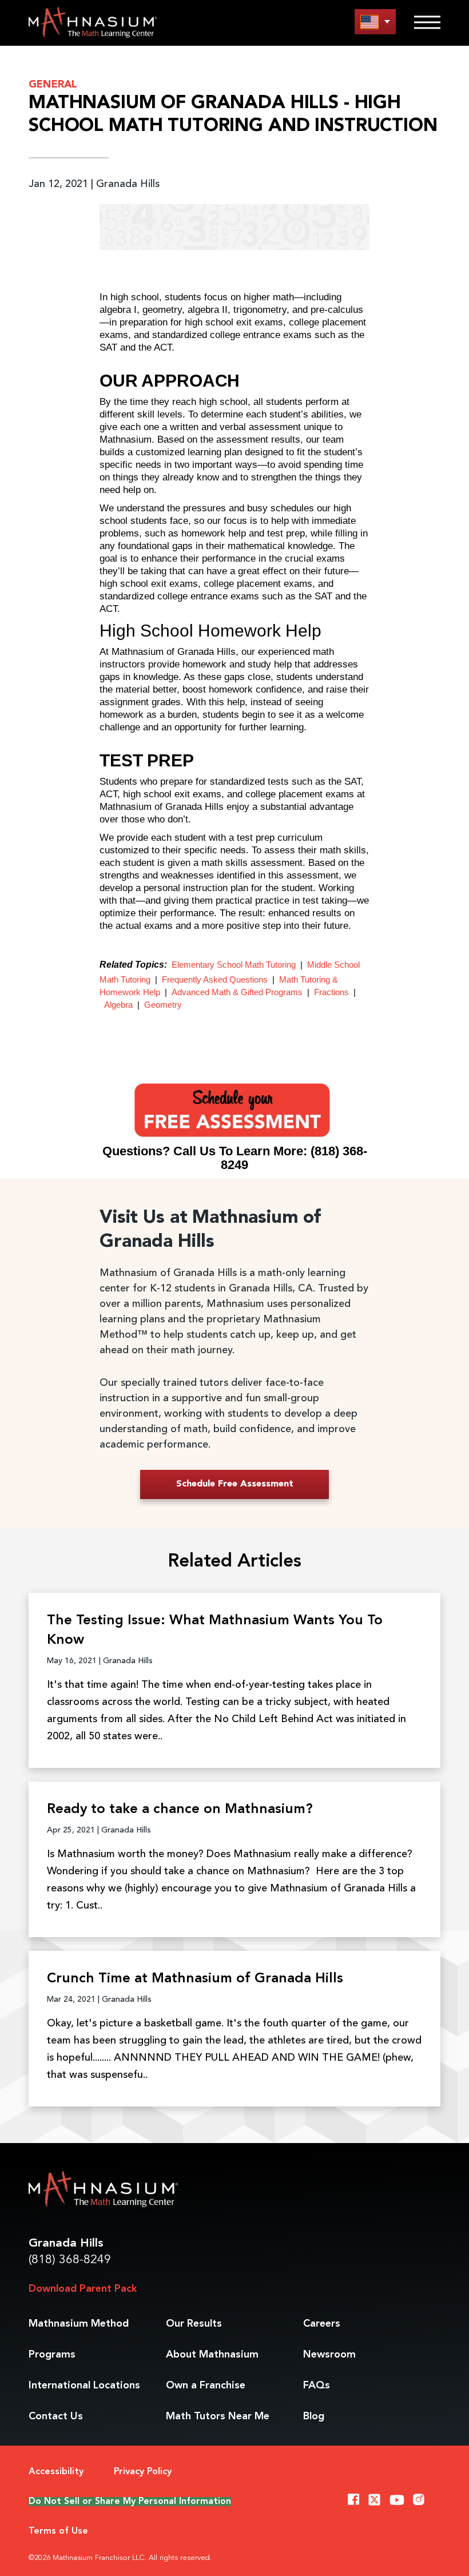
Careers (322, 2324)
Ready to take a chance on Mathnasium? (180, 1810)
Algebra (118, 1005)
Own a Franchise (206, 2386)
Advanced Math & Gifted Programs (237, 992)
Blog (314, 2416)
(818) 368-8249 (70, 2260)
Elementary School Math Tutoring (234, 965)
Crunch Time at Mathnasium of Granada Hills (195, 1979)
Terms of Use (58, 2531)
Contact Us (56, 2416)
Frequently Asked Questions (215, 979)
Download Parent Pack (83, 2289)
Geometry (163, 1005)
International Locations (84, 2386)
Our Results (194, 2324)
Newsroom (329, 2355)
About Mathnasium (212, 2355)
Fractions (331, 992)
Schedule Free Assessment (235, 1484)
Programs (52, 2355)
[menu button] (375, 21)
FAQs (317, 2386)
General (53, 85)
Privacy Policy (143, 2472)
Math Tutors (218, 2416)
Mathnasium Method (79, 2324)
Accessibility (56, 2472)
